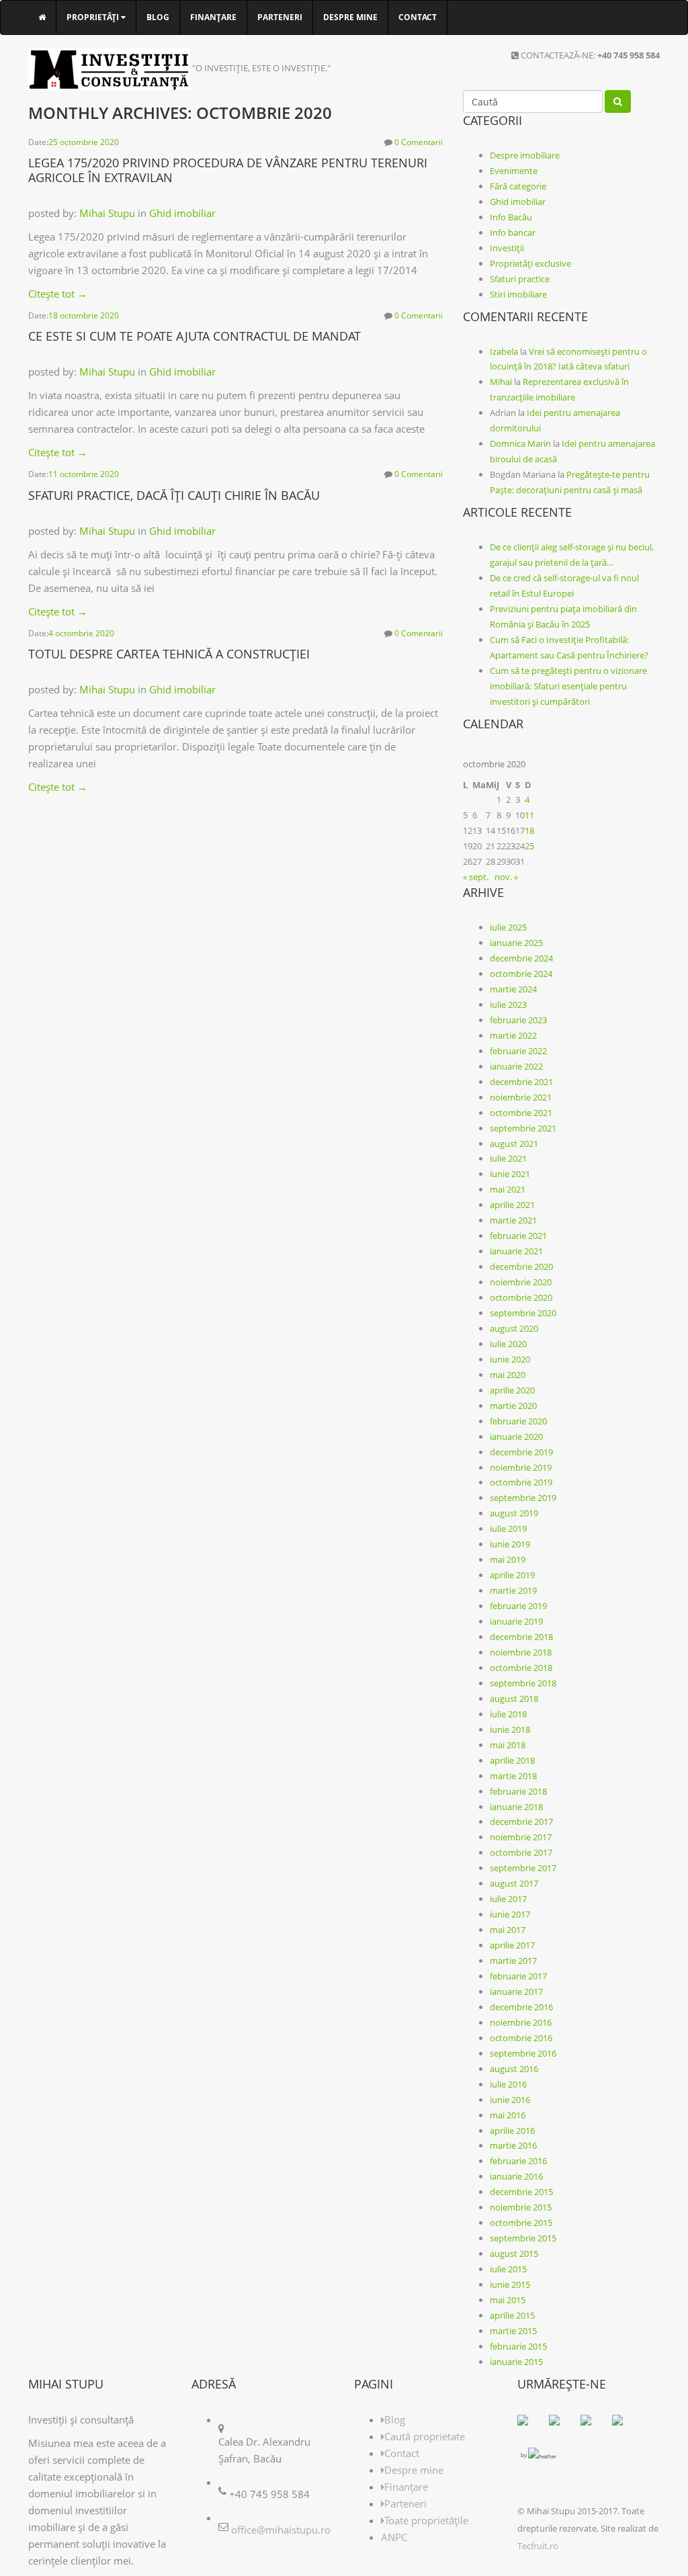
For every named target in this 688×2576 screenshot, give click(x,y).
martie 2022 (513, 1035)
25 (529, 846)
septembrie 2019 (523, 1498)
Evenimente (514, 171)
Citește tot (58, 294)
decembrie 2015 (521, 2192)
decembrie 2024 (521, 958)
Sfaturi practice (520, 279)
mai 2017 (508, 1930)
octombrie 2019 (521, 1482)
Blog (158, 17)
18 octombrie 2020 (84, 315)
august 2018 (514, 1699)
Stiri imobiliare (518, 294)
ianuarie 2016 (516, 2176)
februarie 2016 (518, 2161)
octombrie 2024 (521, 974)
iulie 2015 (508, 2269)
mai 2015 (508, 2300)
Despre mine (350, 17)
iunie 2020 (510, 1359)
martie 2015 (513, 2331)
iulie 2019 (508, 1529)
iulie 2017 (508, 1899)
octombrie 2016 (521, 2038)
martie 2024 (513, 989)
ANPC (394, 2537)
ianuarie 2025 (516, 943)
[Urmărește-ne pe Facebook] (528, 2425)
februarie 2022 (518, 1051)
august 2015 (514, 2253)
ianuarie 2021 (516, 1251)
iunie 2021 (510, 1174)
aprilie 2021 (512, 1205)
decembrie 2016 (521, 2007)
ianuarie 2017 (516, 1991)
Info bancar (513, 232)
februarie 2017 (518, 1976)
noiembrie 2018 (521, 1652)
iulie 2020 (508, 1344)
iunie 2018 (510, 1729)
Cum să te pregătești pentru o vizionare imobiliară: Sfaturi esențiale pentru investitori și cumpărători (568, 686)
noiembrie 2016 (521, 2022)
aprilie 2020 (512, 1390)
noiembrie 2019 (521, 1467)
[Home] (42, 17)
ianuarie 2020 (516, 1436)
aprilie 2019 (512, 1575)
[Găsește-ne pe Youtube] (623, 2425)
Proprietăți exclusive (530, 263)
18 (529, 830)
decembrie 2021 (521, 1082)
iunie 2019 (510, 1544)
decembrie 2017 (521, 1821)
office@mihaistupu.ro (281, 2530)
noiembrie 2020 (521, 1282)
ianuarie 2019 (516, 1621)
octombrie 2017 (521, 1852)
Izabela (504, 351)
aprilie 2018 (512, 1760)
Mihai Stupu (107, 213)
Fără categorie (518, 186)
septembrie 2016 (523, 2053)
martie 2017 (513, 1961)
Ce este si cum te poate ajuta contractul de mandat (195, 336)
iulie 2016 (508, 2084)
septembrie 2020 (523, 1313)
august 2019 (514, 1513)
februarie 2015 (518, 2346)
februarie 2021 (518, 1236)
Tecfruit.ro (538, 2546)
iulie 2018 (508, 1714)
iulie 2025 (508, 927)
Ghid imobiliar (182, 213)
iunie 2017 (510, 1914)
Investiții (507, 248)
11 (529, 815)
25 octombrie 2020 (84, 142)
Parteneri (280, 17)
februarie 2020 (518, 1421)
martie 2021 (513, 1220)
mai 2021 (508, 1189)
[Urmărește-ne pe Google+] (560, 2425)
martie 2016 (513, 2145)
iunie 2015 (510, 2284)
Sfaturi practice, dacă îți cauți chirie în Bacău (174, 495)
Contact (418, 17)
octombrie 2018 (521, 1668)
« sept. (476, 877)
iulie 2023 (508, 1004)
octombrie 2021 (521, 1113)
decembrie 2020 (521, 1266)
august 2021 (514, 1144)
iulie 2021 (508, 1158)
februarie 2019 (518, 1606)
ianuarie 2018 (516, 1807)
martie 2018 (513, 1776)
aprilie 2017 (512, 1945)
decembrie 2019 (521, 1452)
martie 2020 (513, 1406)
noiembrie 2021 (521, 1097)
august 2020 (514, 1328)
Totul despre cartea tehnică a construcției (169, 654)
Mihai (501, 382)
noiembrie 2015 (521, 2207)
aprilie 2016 (512, 2131)
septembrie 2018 (523, 1683)
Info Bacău (511, 217)
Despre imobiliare (525, 155)
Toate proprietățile (426, 2520)
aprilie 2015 (512, 2315)
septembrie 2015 (523, 2238)
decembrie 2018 (521, 1637)
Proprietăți (94, 17)
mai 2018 (508, 1745)
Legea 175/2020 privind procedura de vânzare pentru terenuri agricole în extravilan (228, 170)
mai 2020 (508, 1375)
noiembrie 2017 (521, 1837)
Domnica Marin (520, 443)
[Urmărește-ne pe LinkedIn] (591, 2425)
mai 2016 (508, 2115)
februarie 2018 (518, 1791)
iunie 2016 (510, 2100)
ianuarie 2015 (516, 2362)
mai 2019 (508, 1559)
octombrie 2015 (521, 2223)
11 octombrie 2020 (84, 474)
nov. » (506, 877)
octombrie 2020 (521, 1297)
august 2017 (514, 1883)
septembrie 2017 (523, 1868)
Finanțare (213, 17)
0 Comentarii (419, 142)
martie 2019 (513, 1590)
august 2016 (514, 2069)
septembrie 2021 (523, 1128)
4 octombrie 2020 (81, 633)
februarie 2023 (518, 1020)
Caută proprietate (425, 2436)
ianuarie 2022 (516, 1066)
